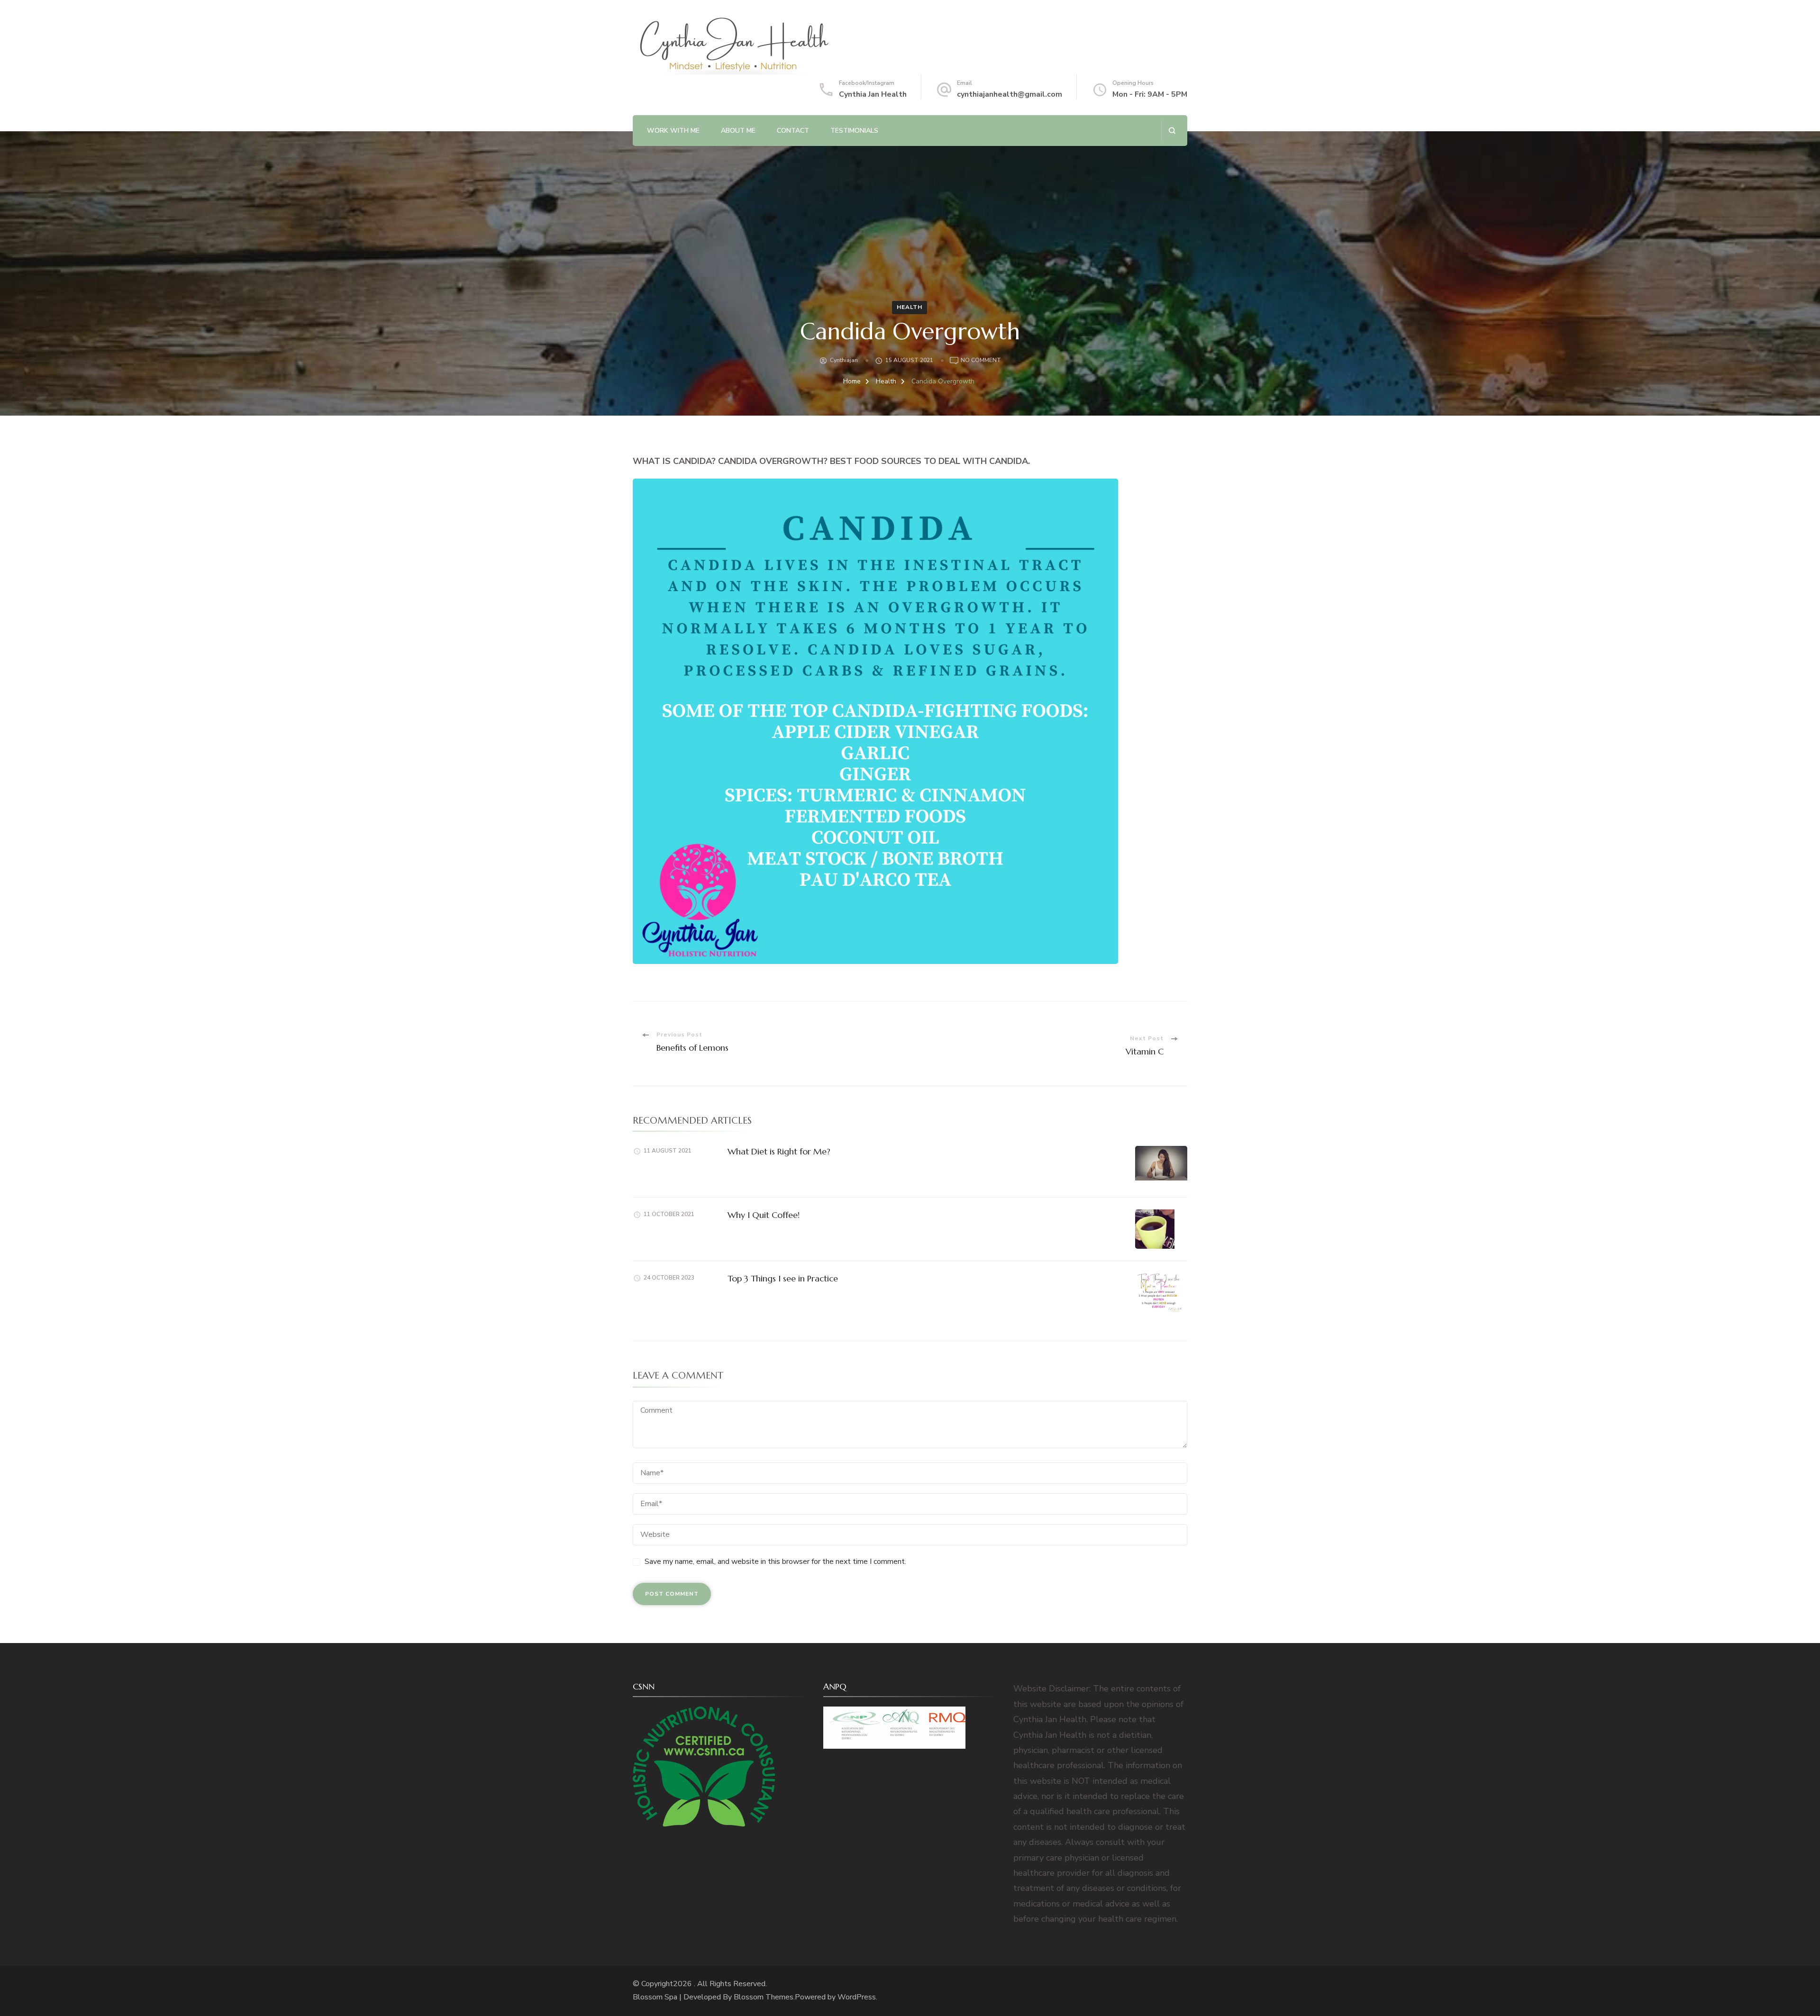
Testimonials (854, 131)
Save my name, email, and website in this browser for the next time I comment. (775, 1562)
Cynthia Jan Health (873, 94)
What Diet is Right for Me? (779, 1151)
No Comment (981, 361)
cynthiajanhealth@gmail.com (1010, 94)
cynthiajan (844, 360)
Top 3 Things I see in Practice (783, 1278)
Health (910, 307)
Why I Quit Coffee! (764, 1215)
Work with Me (673, 131)
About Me (738, 131)
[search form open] (1172, 131)
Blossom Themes (764, 1997)
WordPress (857, 1997)
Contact (793, 131)
